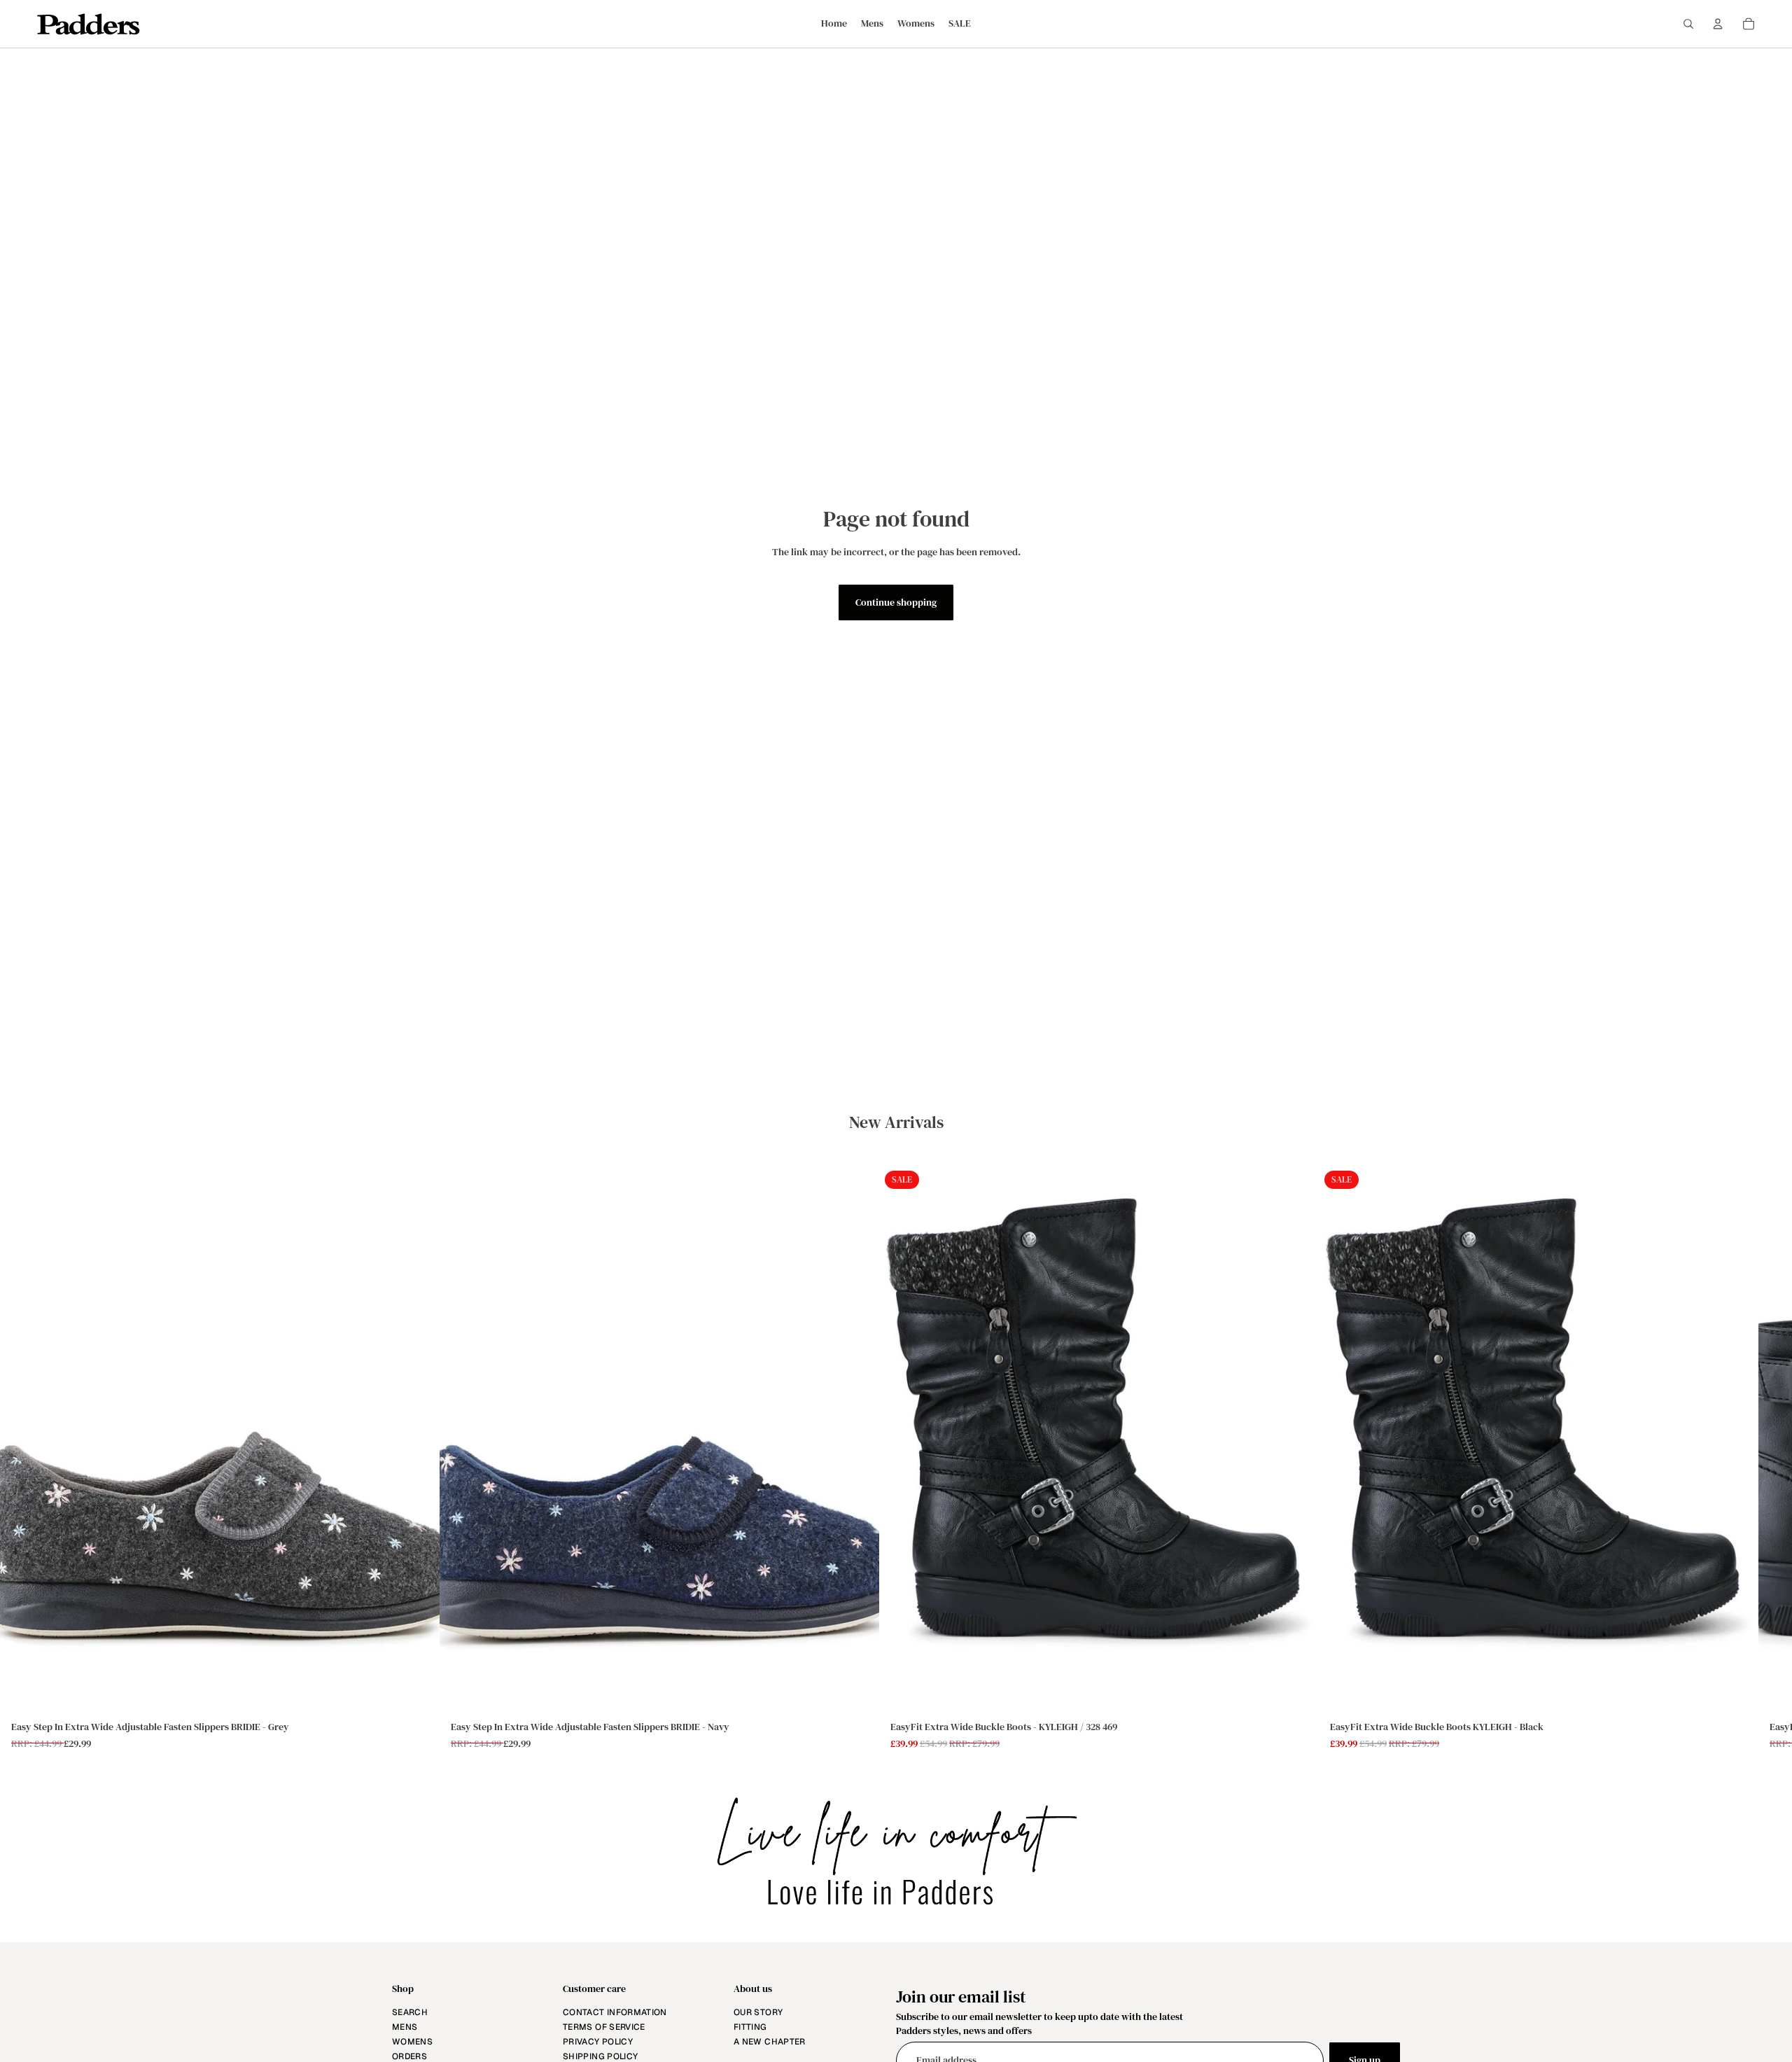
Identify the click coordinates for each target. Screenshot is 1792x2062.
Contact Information (615, 2012)
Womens (412, 2042)
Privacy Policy (598, 2042)
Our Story (758, 2012)
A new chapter (770, 2042)
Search (410, 2012)
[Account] (1718, 24)
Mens (405, 2027)
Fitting (750, 2027)
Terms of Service (604, 2027)
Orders (409, 2056)
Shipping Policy (600, 2056)
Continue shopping (896, 602)
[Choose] (418, 1693)
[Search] (1688, 24)
